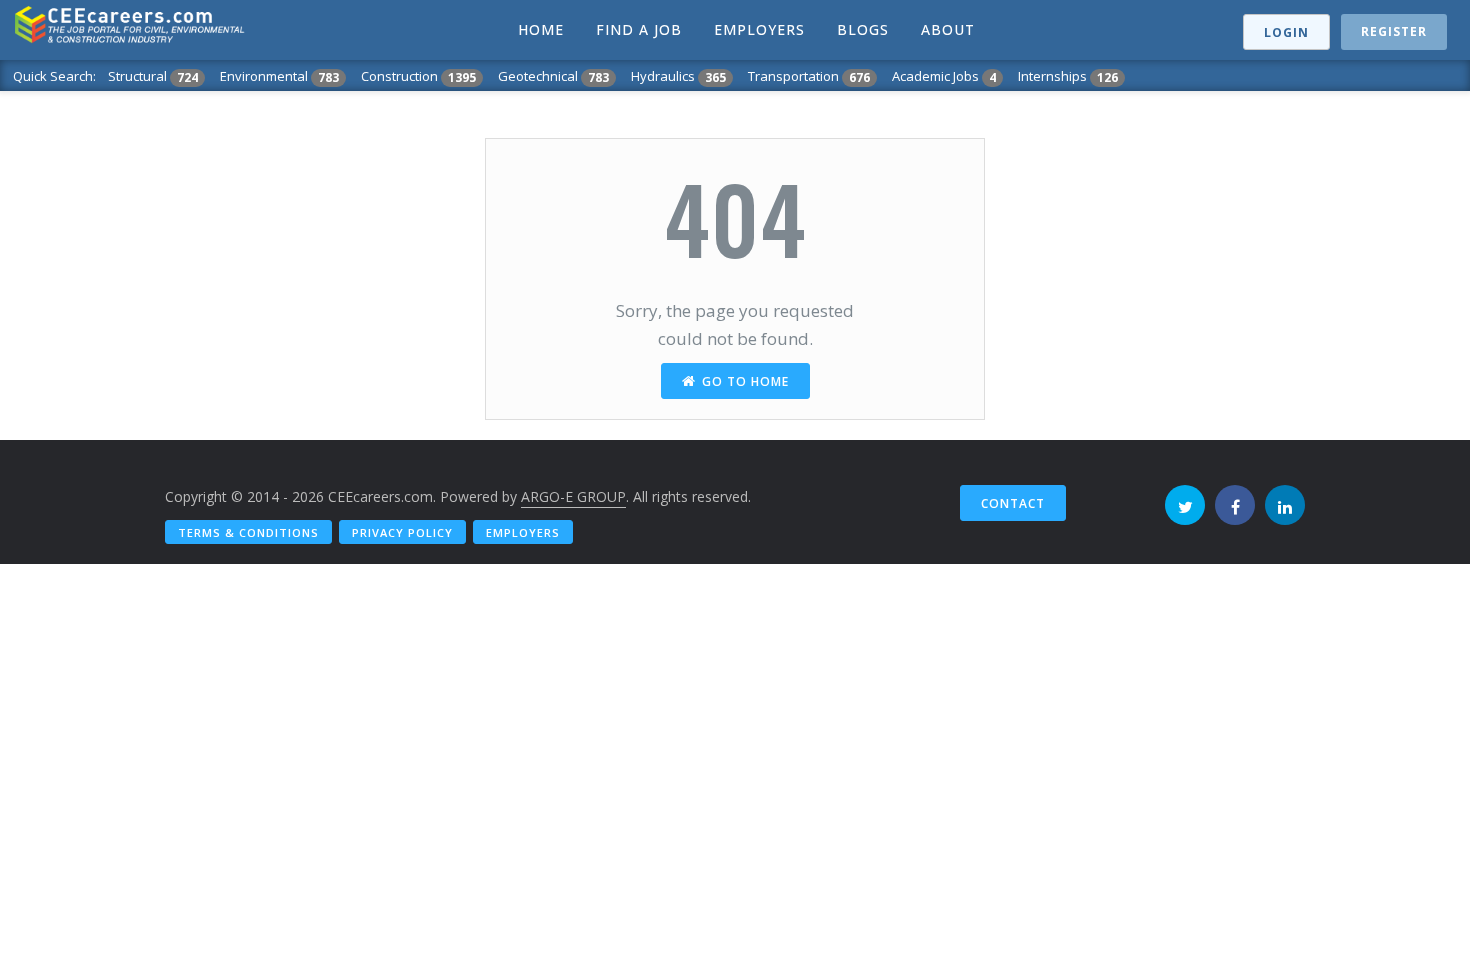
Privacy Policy (402, 532)
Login (1286, 32)
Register (1394, 31)
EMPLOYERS (759, 29)
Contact (1013, 503)
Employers (523, 532)
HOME (541, 29)
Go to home (745, 381)
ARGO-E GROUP (573, 496)
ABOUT (948, 29)
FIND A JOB (639, 29)
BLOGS (863, 29)
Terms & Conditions (248, 532)
